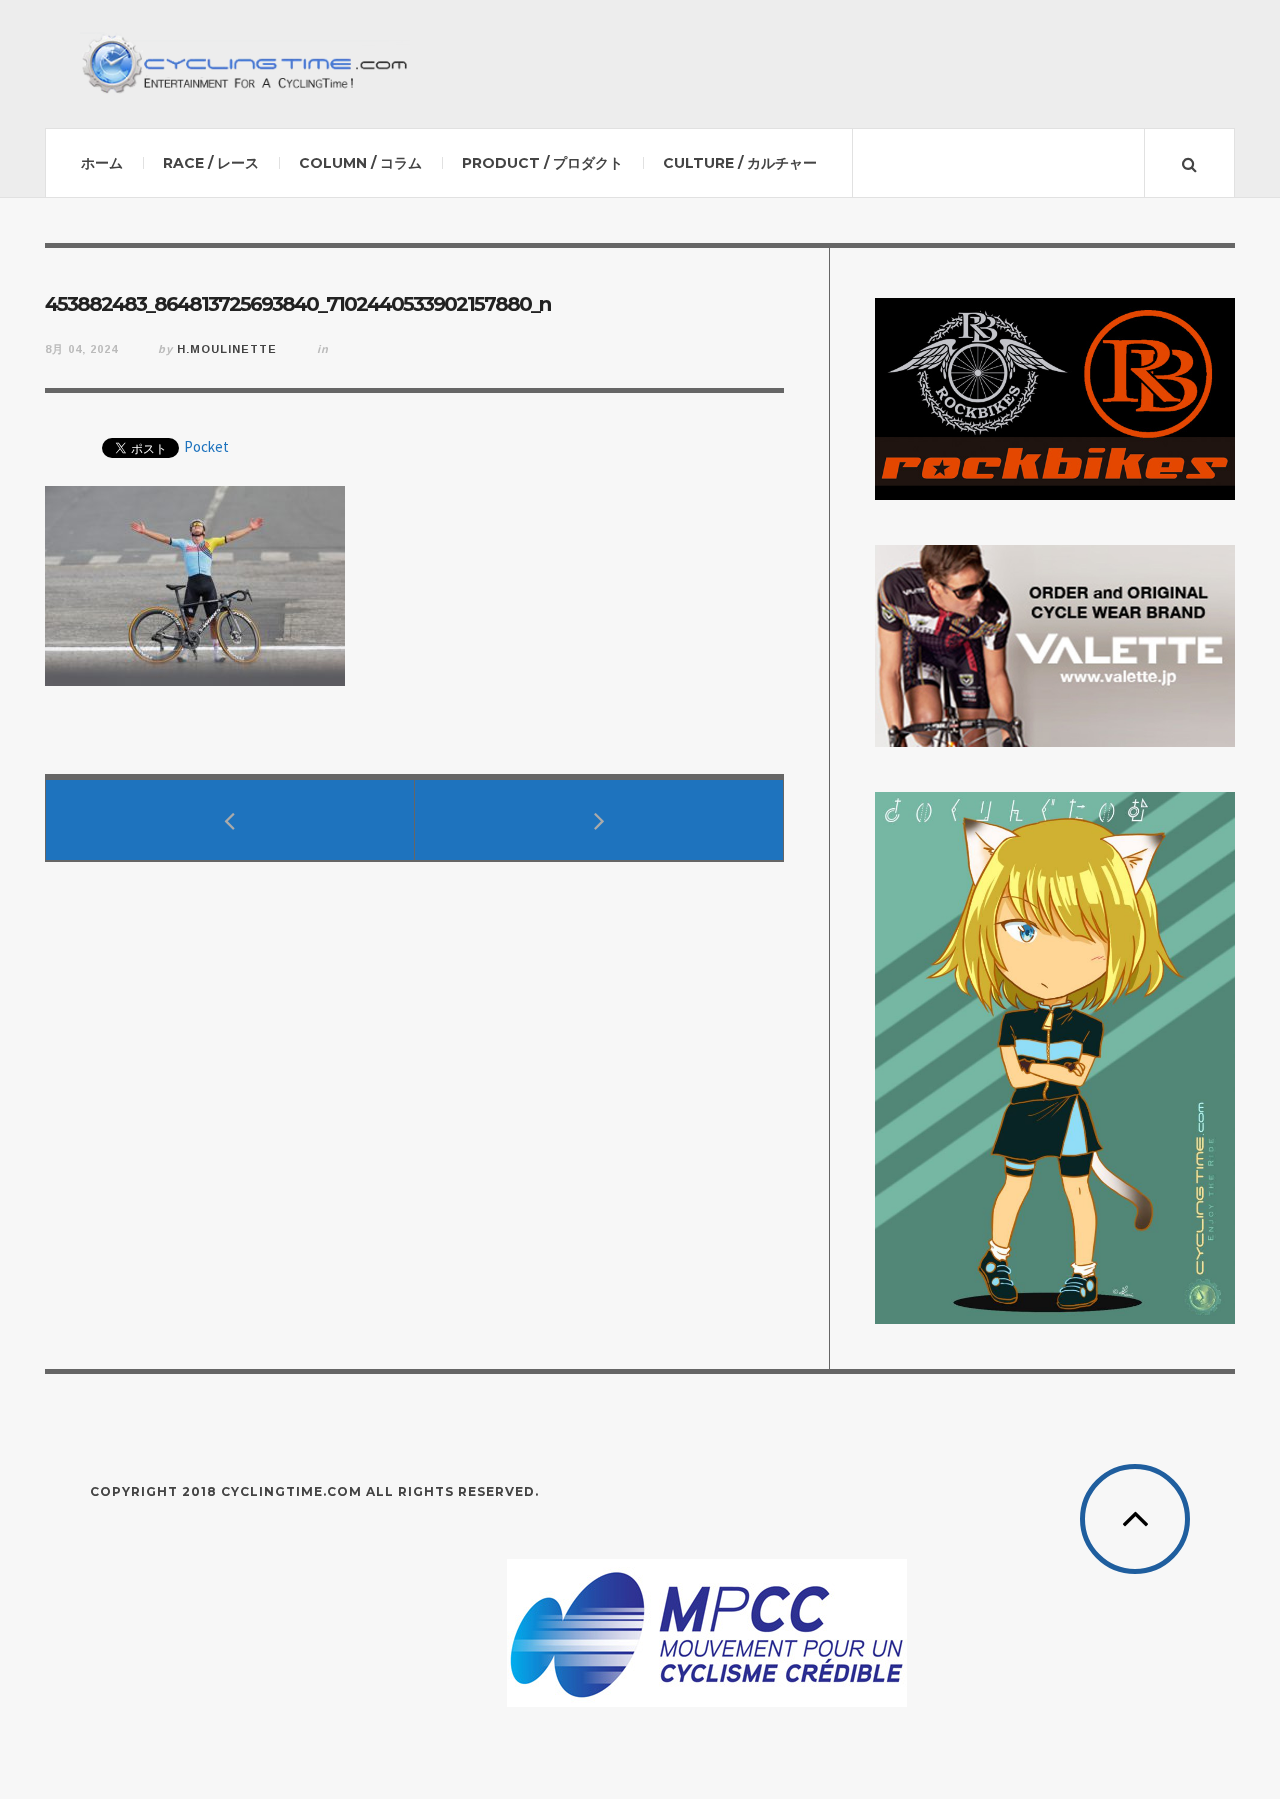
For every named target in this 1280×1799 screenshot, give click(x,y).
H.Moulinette (227, 349)
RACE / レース (211, 163)
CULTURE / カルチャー (740, 163)
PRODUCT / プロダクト (542, 163)
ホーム (102, 163)
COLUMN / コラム (360, 163)
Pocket (206, 446)
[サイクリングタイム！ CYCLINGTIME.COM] (245, 64)
